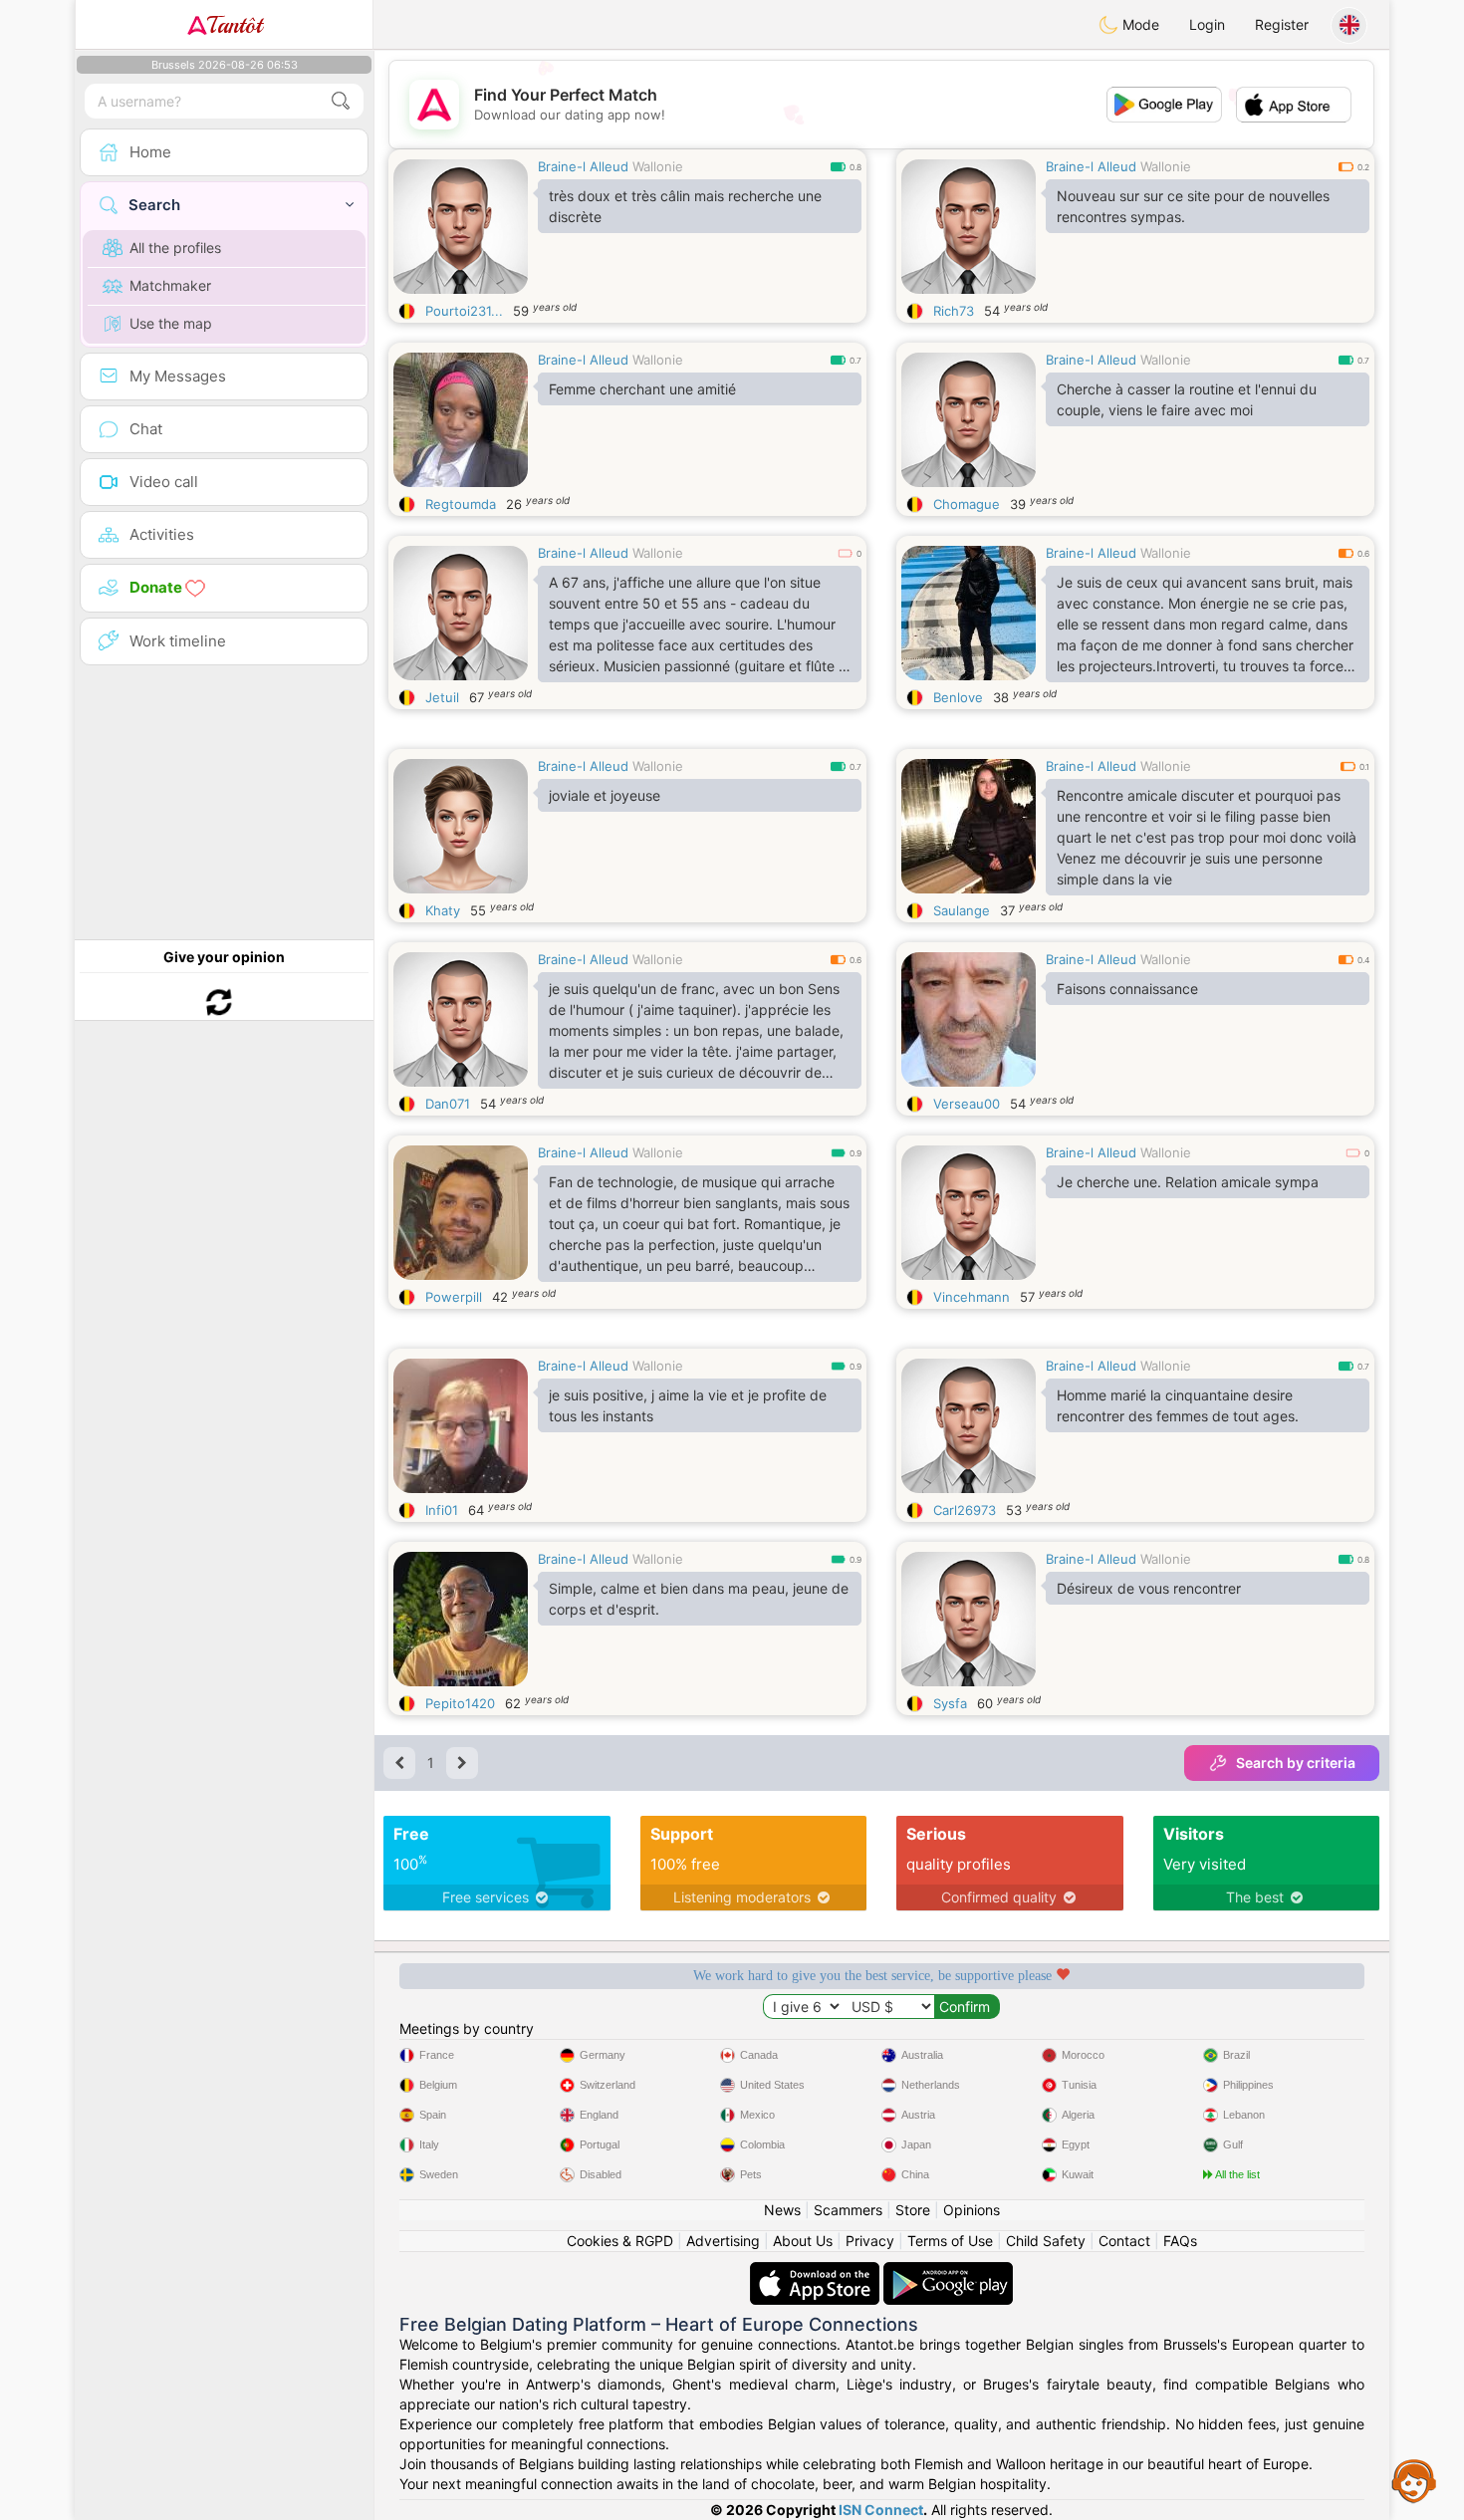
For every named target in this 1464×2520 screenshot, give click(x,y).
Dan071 (448, 1104)
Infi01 (442, 1510)
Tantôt (235, 25)
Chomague (967, 504)
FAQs (1180, 2241)
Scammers (848, 2210)
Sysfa (950, 1703)
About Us (803, 2241)
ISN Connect (881, 2510)
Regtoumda (461, 504)
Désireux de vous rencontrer (1149, 1588)
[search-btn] (341, 101)
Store (913, 2210)
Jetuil (442, 697)
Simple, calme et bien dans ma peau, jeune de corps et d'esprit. (699, 1599)
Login (1207, 24)
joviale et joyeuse (605, 795)
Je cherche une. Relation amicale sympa (1188, 1182)
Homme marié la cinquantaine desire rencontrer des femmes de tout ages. (1178, 1405)
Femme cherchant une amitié (642, 389)
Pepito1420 (460, 1703)
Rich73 (954, 311)
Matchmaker (170, 285)
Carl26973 (965, 1510)
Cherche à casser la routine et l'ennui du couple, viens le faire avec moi (1187, 399)
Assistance (1414, 2480)
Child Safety (1046, 2241)
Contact (1124, 2241)
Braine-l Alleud (583, 166)
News (782, 2210)
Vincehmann (972, 1297)
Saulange (962, 910)
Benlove (958, 697)
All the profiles (175, 248)
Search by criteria (1296, 1763)
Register (1282, 24)
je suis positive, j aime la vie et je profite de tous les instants (688, 1405)
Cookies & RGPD (620, 2241)
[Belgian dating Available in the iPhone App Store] (817, 2271)
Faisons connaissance (1127, 989)
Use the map (171, 323)
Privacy (870, 2241)
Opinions (972, 2210)
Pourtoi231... (464, 311)
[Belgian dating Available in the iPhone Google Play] (948, 2271)
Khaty (443, 910)
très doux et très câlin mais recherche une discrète (685, 206)
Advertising (723, 2241)
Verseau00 (967, 1104)
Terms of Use (950, 2241)
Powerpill (454, 1297)
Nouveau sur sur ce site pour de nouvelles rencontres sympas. (1193, 206)
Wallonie (658, 166)
